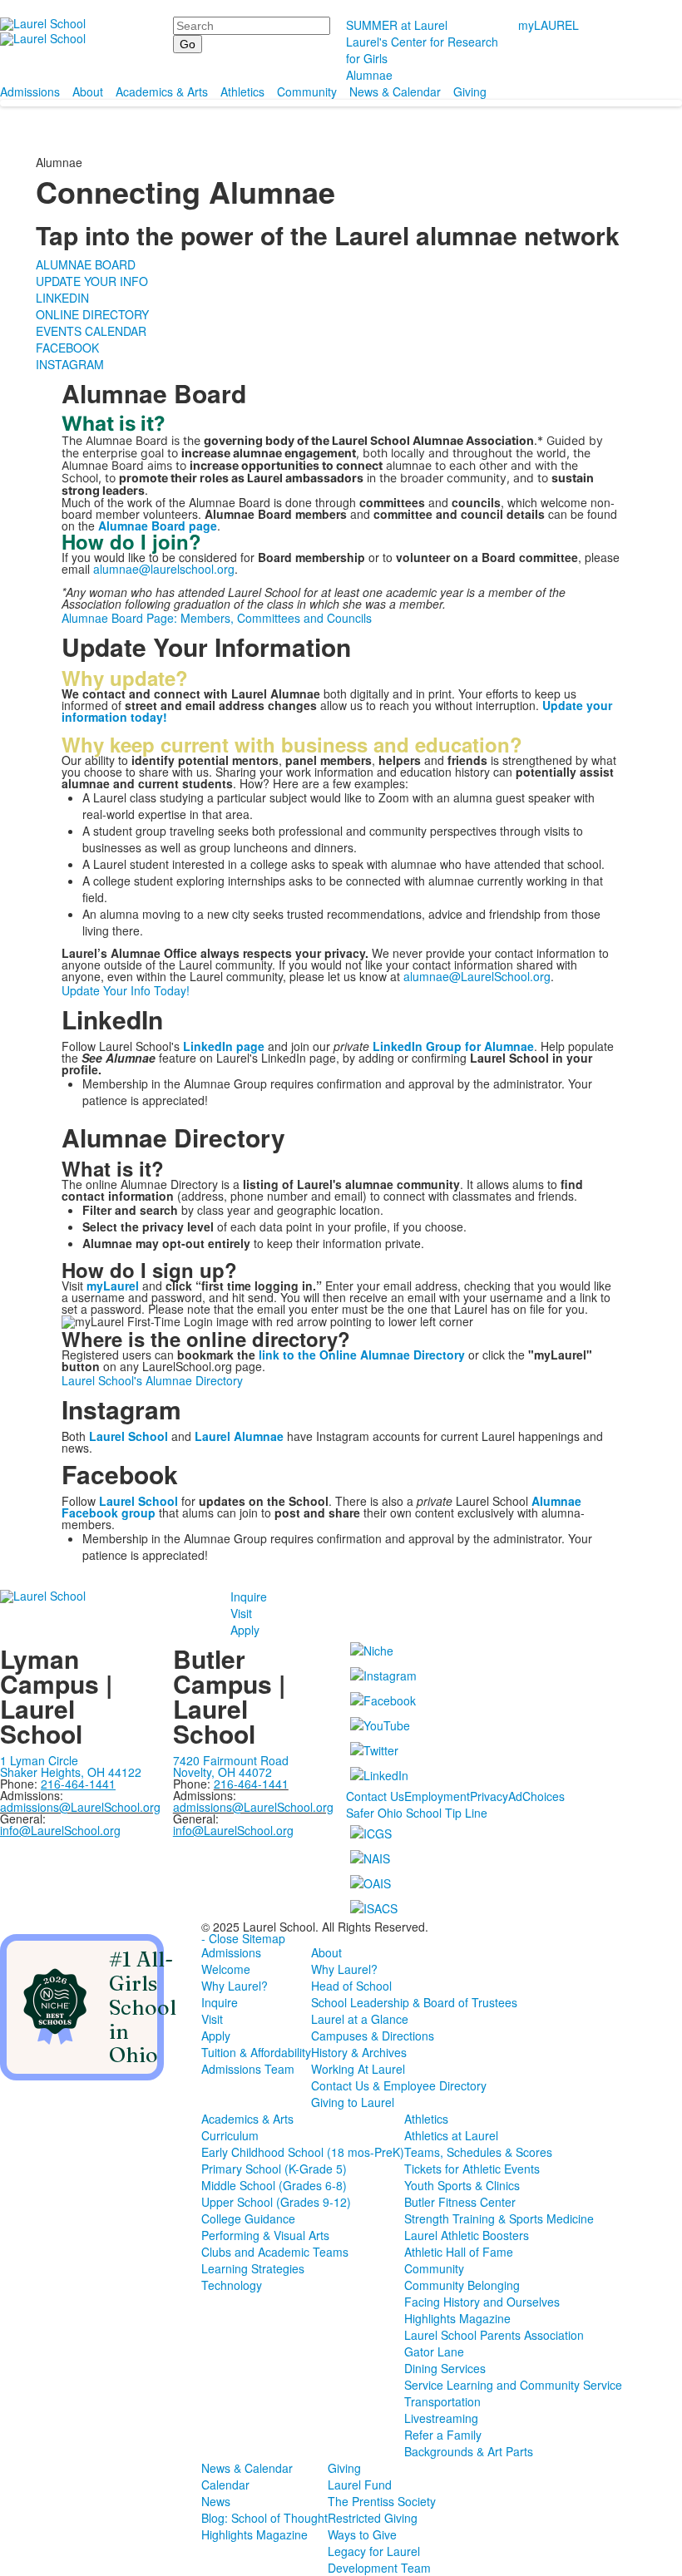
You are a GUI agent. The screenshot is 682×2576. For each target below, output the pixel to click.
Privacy (489, 1796)
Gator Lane (434, 2351)
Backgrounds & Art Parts (469, 2451)
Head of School (351, 1986)
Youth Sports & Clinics (462, 2185)
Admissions (30, 91)
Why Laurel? (235, 1986)
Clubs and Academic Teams (275, 2252)
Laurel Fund (360, 2485)
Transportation (442, 2401)
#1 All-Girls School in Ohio (143, 2007)
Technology (232, 2285)
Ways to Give (362, 2534)
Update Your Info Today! (126, 990)
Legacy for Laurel (374, 2551)
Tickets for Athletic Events (472, 2169)
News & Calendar (395, 91)
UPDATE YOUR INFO (92, 281)
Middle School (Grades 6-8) (274, 2185)
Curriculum (230, 2135)
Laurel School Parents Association (494, 2335)
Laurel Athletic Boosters (467, 2235)
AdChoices (536, 1796)
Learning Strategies (253, 2268)
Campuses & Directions (373, 2036)
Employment (437, 1796)
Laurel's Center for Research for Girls (422, 50)
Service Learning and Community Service (513, 2385)
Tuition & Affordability (256, 2052)
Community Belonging (462, 2285)
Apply (245, 1630)
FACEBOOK (67, 348)
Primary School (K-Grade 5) (274, 2169)
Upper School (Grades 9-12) (276, 2202)
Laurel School (138, 1501)
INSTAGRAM (70, 364)
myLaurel (113, 1286)
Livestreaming (441, 2418)
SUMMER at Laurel (397, 25)
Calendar (225, 2485)
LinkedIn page (224, 1046)
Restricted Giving (373, 2518)
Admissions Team (248, 2069)
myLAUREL (549, 25)
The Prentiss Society (382, 2501)
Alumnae (369, 75)
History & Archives (359, 2052)
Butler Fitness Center (460, 2202)
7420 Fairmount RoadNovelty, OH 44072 (231, 1766)
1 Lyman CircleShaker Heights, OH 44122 (71, 1766)
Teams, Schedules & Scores (478, 2152)
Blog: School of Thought (264, 2518)
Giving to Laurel (353, 2102)
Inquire (249, 1596)
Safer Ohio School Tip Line (417, 1813)
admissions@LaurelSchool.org (80, 1807)
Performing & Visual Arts (265, 2235)
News (216, 2501)
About (88, 91)
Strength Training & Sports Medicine (499, 2218)
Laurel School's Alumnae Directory (152, 1380)
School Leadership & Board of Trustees (414, 2002)
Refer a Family (443, 2435)
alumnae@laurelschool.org (164, 569)
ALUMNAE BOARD (86, 264)
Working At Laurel (358, 2069)
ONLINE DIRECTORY (92, 314)
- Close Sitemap (243, 1938)
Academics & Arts (162, 91)
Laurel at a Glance (360, 2019)
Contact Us (375, 1796)
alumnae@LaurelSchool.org (477, 976)
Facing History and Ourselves (482, 2302)
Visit (241, 1613)
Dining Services (445, 2368)
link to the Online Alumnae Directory (362, 1355)
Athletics (242, 91)
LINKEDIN (62, 298)
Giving (470, 91)
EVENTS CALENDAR (91, 331)
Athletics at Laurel (451, 2135)
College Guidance (248, 2218)
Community (307, 91)
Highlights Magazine (457, 2318)
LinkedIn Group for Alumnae (453, 1046)
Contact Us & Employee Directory (399, 2085)
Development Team (379, 2568)
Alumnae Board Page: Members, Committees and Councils (217, 618)
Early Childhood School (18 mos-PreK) (303, 2152)
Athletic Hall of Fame (459, 2252)
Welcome (226, 1969)
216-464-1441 (251, 1784)
